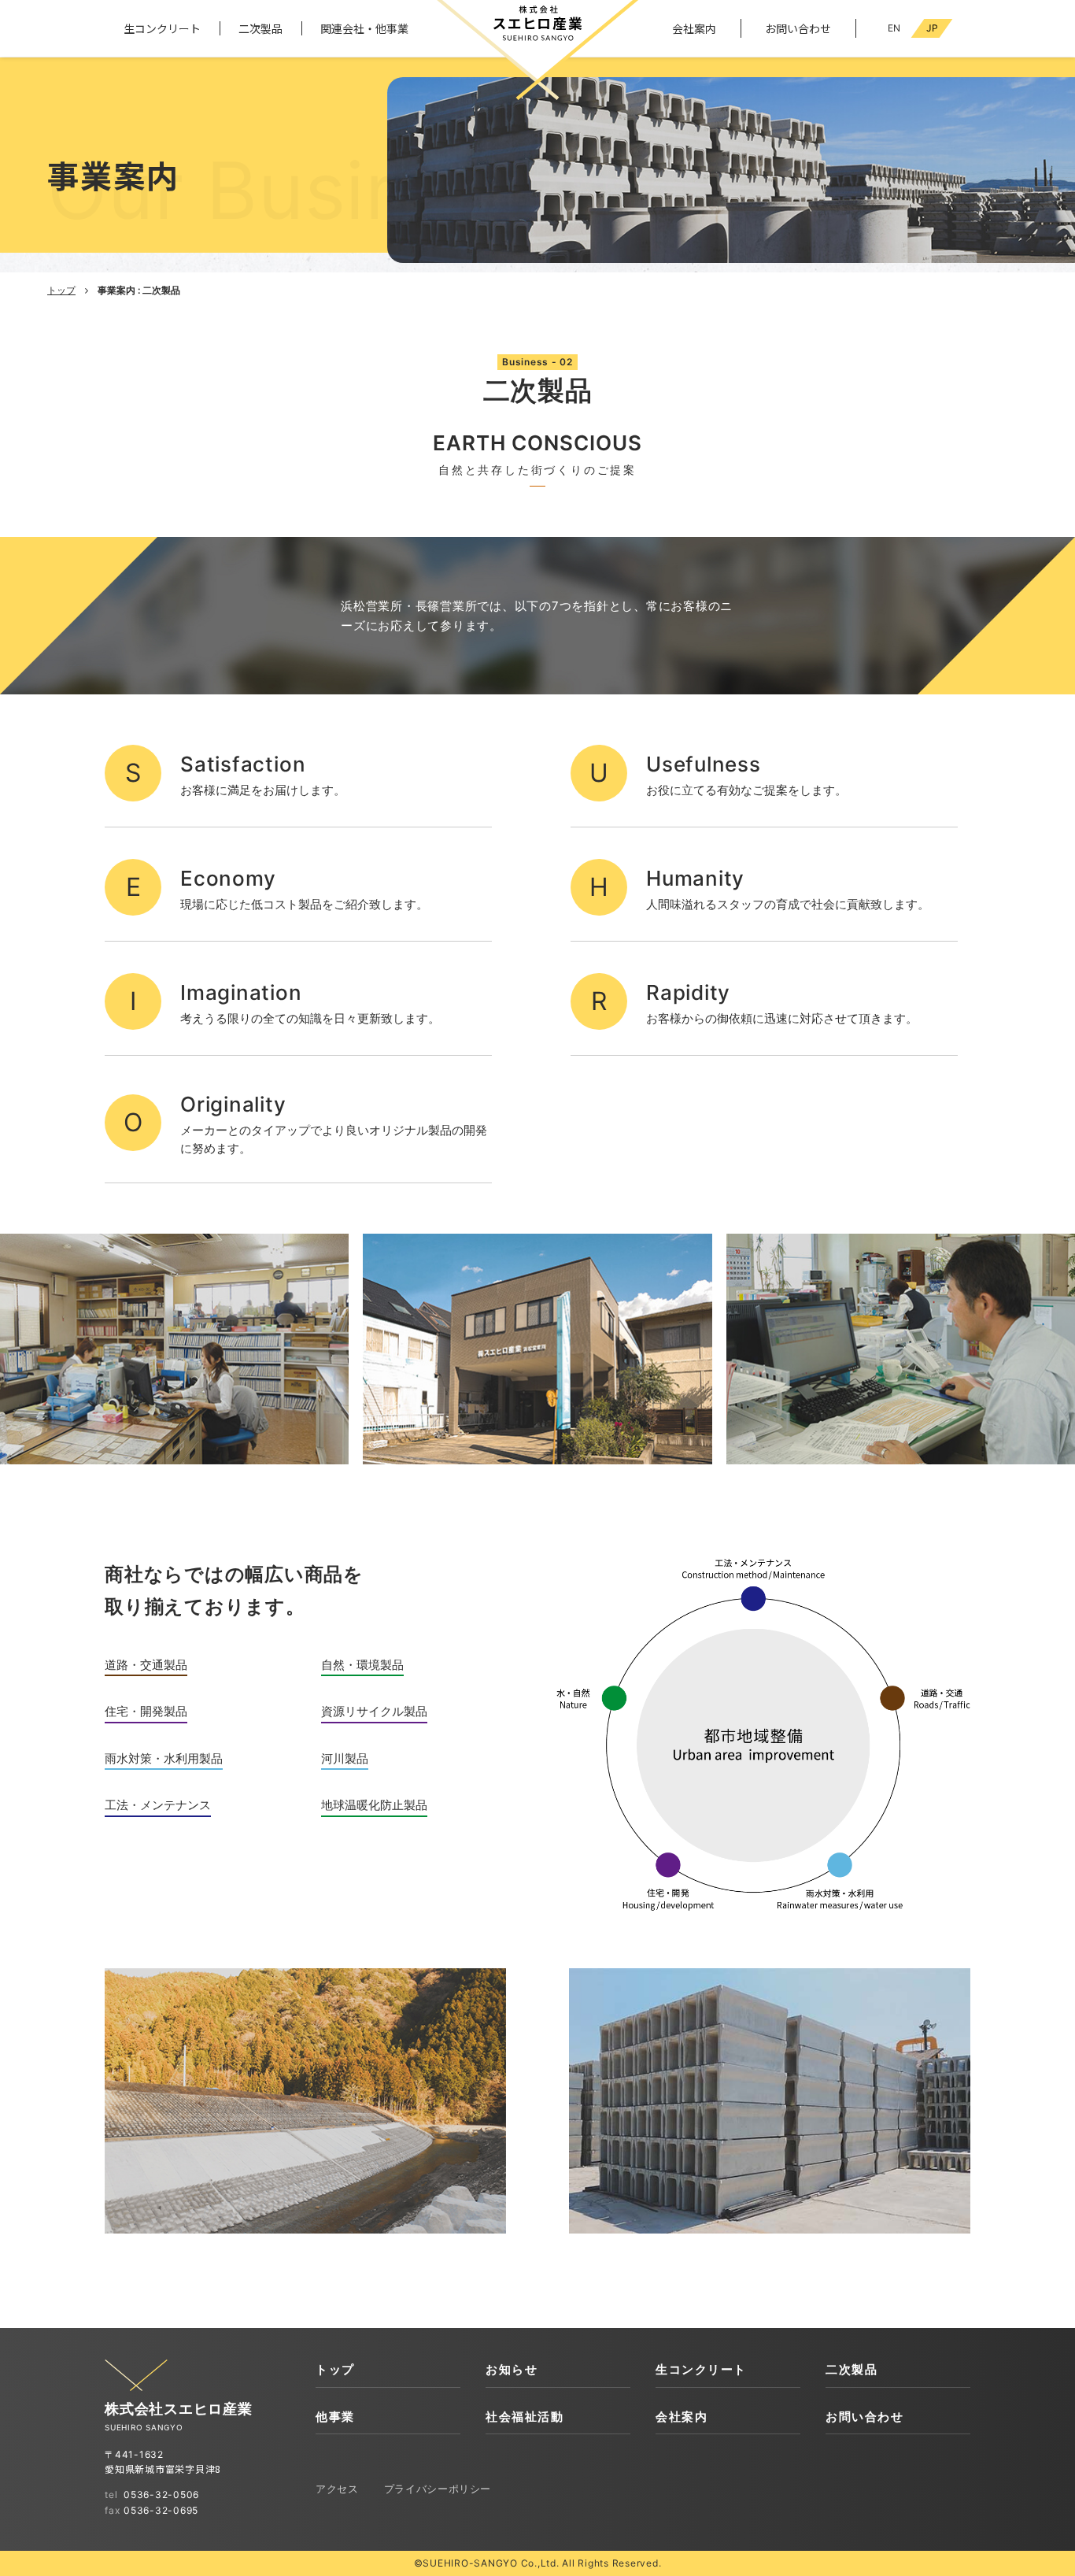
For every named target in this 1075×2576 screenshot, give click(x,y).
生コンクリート (162, 28)
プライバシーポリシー (438, 2489)
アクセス (337, 2489)
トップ (61, 290)
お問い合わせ (798, 28)
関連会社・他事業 (364, 28)
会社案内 (694, 28)
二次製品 (260, 28)
